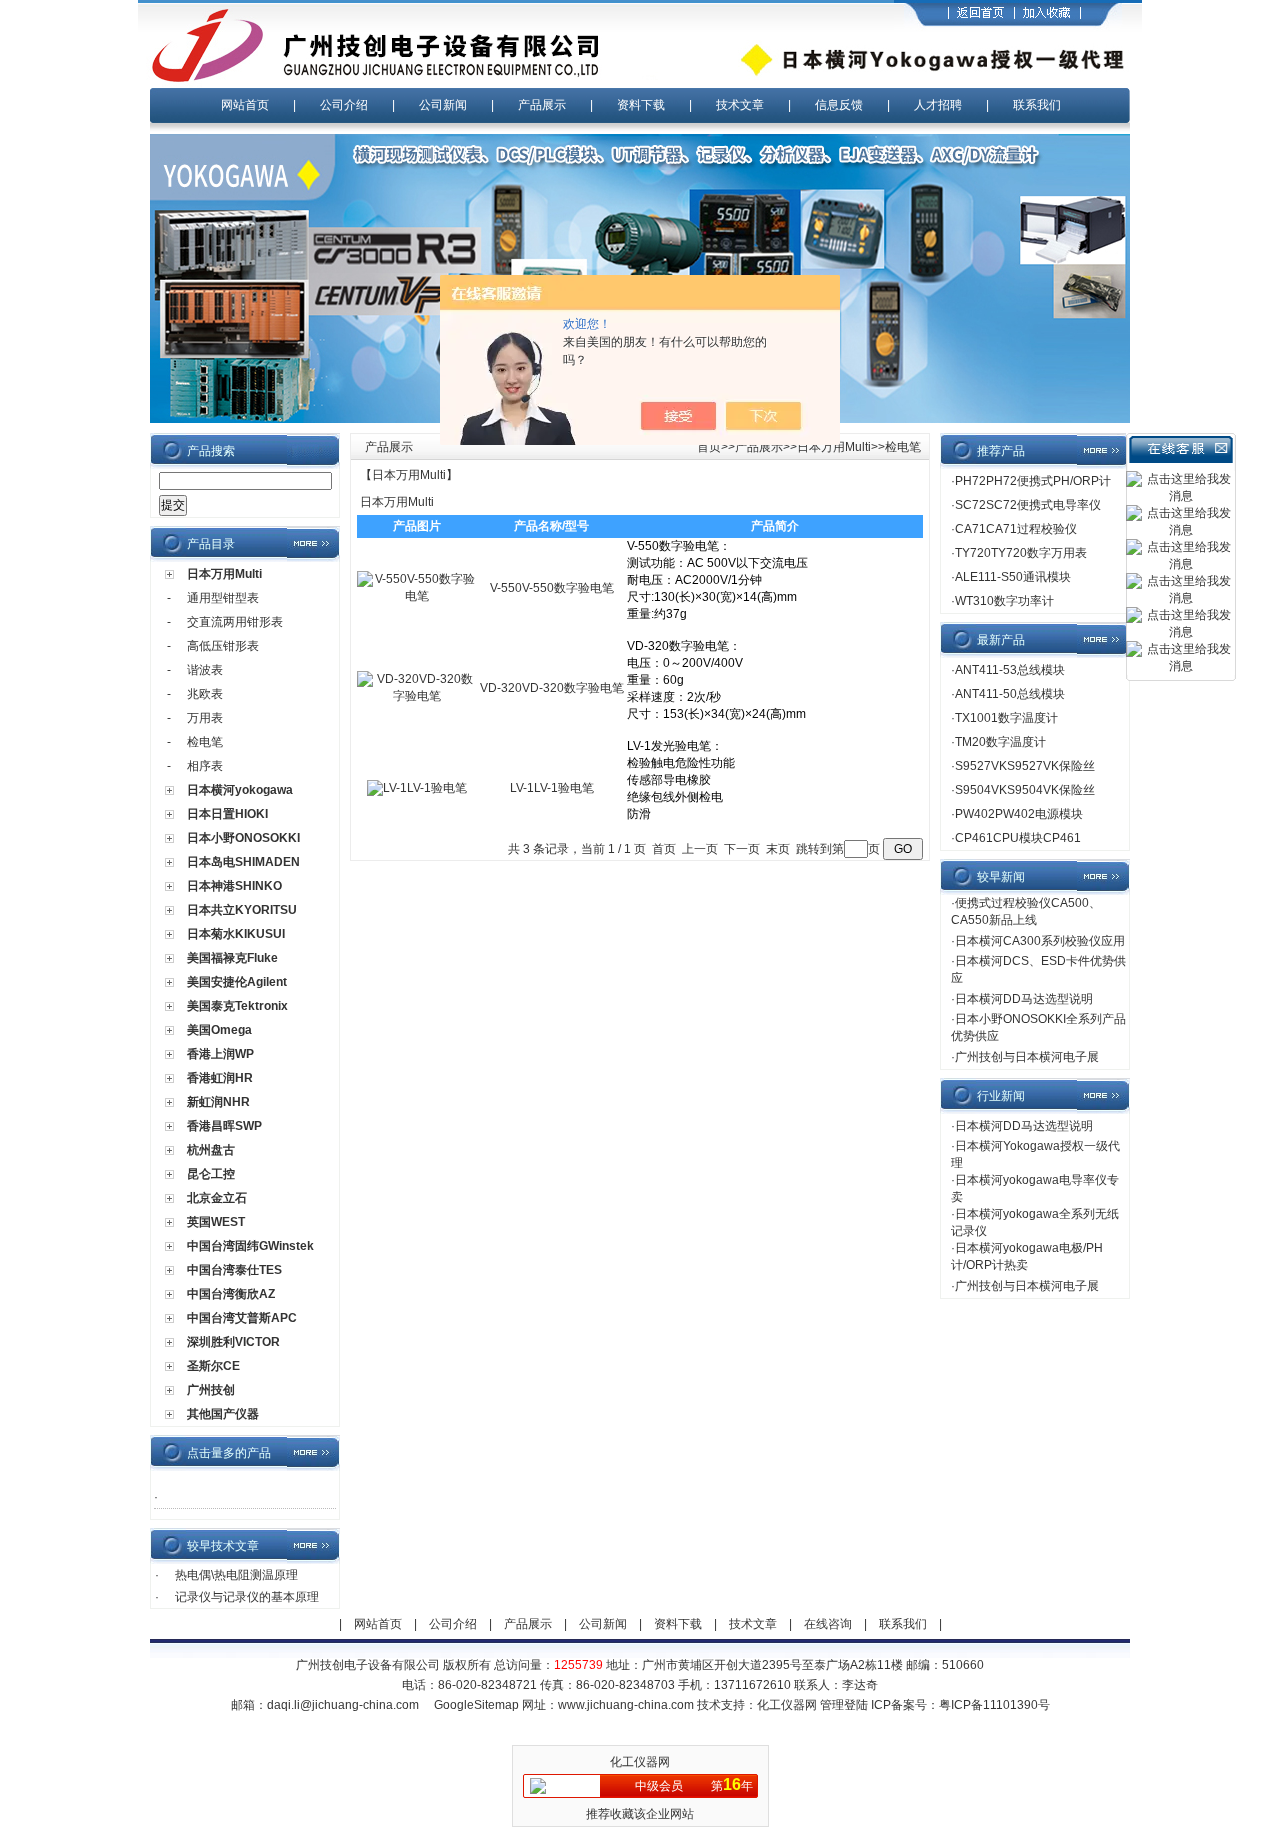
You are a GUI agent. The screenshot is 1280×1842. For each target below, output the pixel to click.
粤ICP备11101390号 (994, 1705)
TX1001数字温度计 (1006, 718)
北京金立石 (217, 1198)
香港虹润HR (220, 1078)
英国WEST (216, 1222)
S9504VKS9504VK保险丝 (1025, 790)
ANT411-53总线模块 (1010, 670)
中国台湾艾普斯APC (242, 1318)
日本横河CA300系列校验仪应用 (1040, 941)
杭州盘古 (211, 1150)
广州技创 (211, 1390)
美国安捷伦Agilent (237, 982)
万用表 (205, 718)
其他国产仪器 (223, 1414)
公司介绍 (344, 105)
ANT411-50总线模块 (1010, 694)
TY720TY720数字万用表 (1021, 553)
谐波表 (205, 670)
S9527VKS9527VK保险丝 (1025, 766)
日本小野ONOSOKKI (243, 838)
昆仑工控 (211, 1174)
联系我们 (1037, 105)
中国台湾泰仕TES (234, 1270)
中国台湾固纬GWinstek (250, 1246)
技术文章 (740, 105)
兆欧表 (205, 694)
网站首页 (245, 105)
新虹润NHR (218, 1102)
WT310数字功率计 (1004, 601)
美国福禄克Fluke (232, 958)
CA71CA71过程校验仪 (1016, 529)
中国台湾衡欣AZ (231, 1294)
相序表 (205, 766)
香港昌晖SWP (224, 1126)
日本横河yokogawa (240, 790)
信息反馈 (839, 105)
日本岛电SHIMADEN (243, 862)
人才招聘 (938, 105)
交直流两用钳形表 (235, 622)
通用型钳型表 (223, 598)
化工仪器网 (787, 1705)
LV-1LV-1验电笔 (552, 788)
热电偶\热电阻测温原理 (236, 1575)
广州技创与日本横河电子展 (1027, 1057)
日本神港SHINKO (234, 886)
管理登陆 (844, 1705)
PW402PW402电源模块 (1019, 814)
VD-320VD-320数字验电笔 (552, 688)
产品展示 (542, 105)
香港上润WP (220, 1054)
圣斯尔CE (213, 1366)
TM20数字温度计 (1000, 742)
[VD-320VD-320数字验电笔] (417, 696)
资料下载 (641, 105)
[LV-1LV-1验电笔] (417, 788)
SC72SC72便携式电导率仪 (1028, 505)
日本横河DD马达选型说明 (1024, 999)
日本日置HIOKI (227, 814)
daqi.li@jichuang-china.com (343, 1705)
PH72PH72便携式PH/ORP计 (1033, 481)
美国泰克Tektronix (237, 1006)
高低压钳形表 (223, 646)
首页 (709, 447)
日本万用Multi (224, 574)
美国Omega (219, 1030)
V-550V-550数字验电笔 (552, 588)
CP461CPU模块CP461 (1018, 838)
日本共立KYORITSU (242, 910)
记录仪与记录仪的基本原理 (247, 1597)
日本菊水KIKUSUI (236, 934)
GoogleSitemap (476, 1705)
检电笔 (205, 742)
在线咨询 (828, 1624)
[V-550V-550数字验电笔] (417, 596)
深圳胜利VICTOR (233, 1342)
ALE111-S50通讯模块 (1013, 577)
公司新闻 (443, 105)
